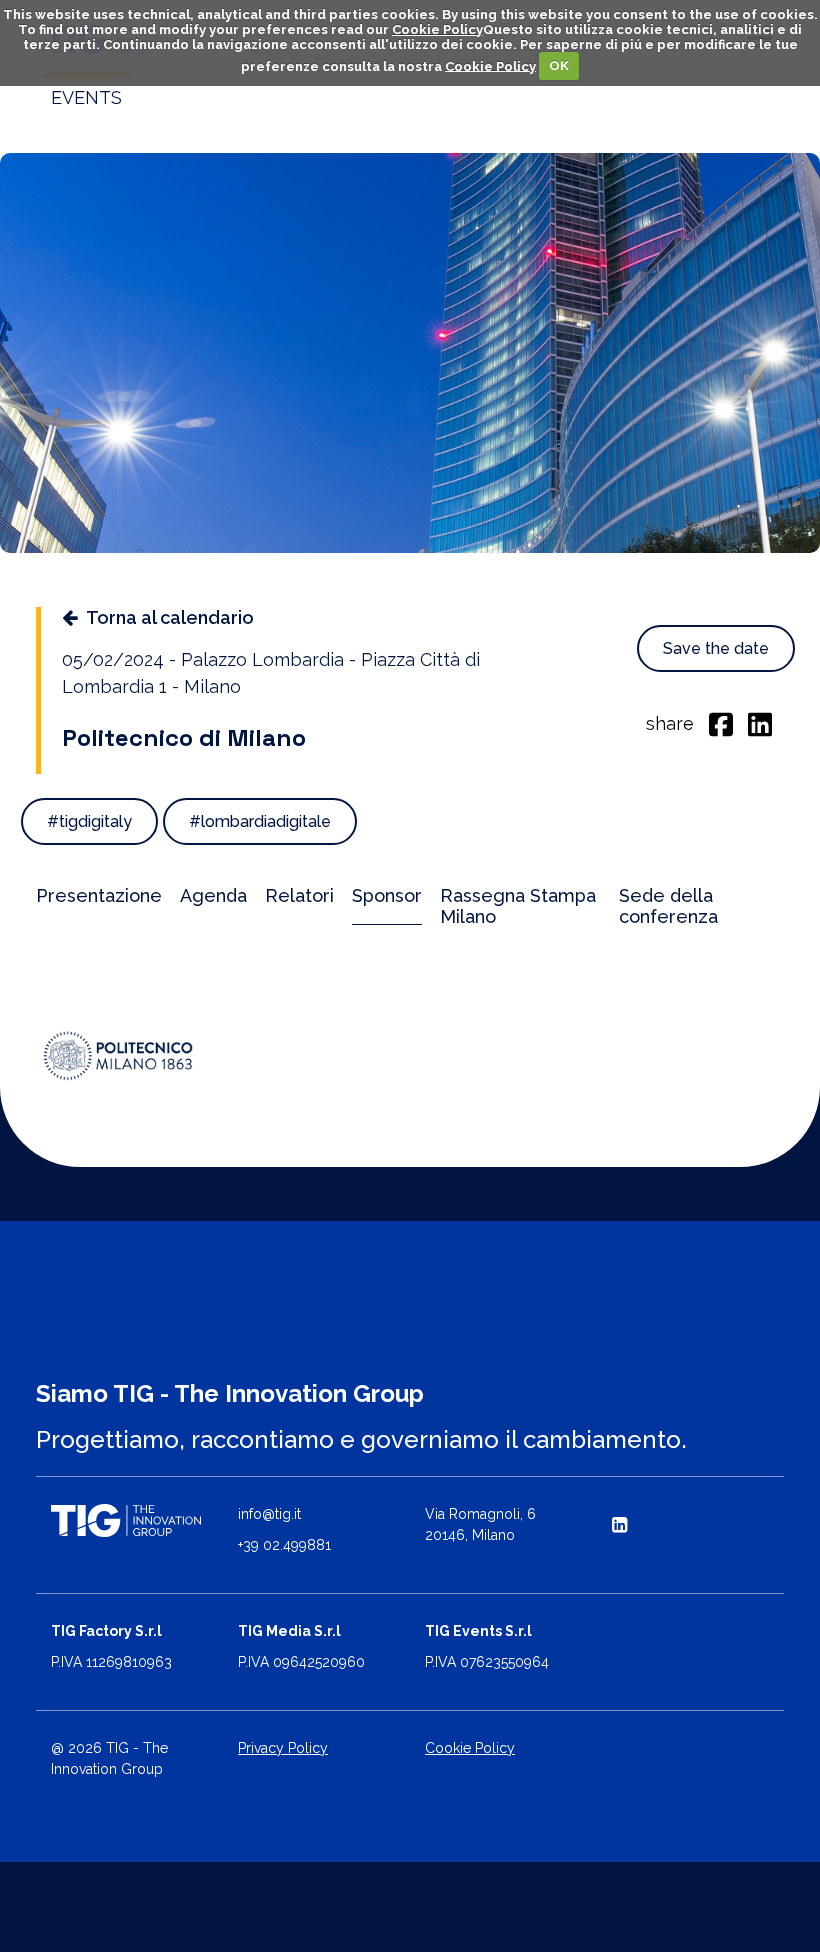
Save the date (716, 648)
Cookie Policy (437, 29)
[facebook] (721, 723)
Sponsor (387, 895)
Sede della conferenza (668, 906)
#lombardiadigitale (260, 821)
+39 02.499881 (284, 1545)
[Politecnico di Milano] (118, 1055)
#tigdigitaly (89, 821)
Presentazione (99, 895)
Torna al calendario (170, 617)
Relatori (299, 895)
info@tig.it (269, 1514)
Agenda (213, 895)
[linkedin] (760, 723)
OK (559, 65)
